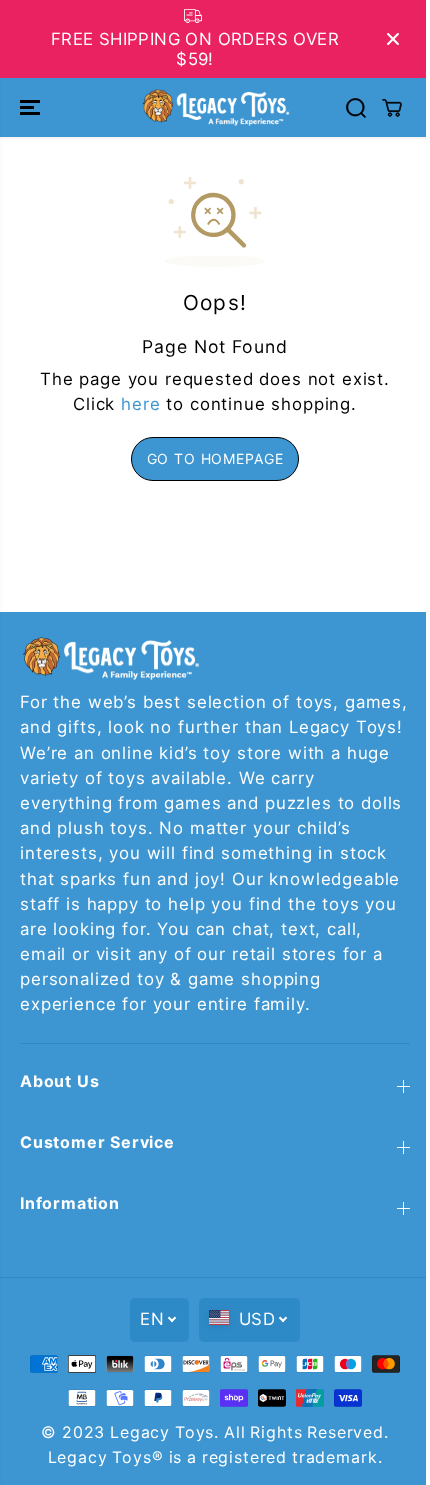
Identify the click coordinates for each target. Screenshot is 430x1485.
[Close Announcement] (393, 39)
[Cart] (392, 108)
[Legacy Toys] (215, 107)
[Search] (356, 108)
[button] (32, 107)
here (140, 404)
